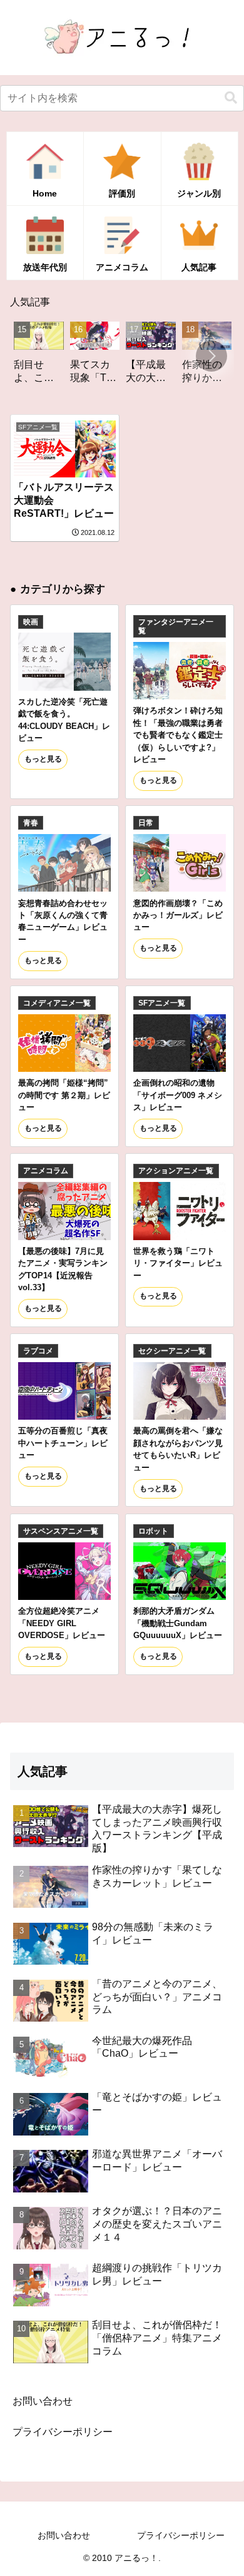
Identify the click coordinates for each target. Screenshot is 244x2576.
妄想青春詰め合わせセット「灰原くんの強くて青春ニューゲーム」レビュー (63, 921)
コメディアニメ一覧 (57, 1003)
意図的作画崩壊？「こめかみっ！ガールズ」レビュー (178, 915)
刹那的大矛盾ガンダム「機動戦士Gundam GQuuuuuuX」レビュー (178, 1623)
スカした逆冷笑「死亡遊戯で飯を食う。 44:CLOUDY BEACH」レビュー (64, 720)
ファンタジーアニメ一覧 (176, 626)
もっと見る (43, 759)
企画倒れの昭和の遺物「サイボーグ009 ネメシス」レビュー (178, 1095)
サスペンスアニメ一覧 (61, 1531)
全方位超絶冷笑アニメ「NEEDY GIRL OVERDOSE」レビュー (62, 1623)
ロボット (153, 1531)
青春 (31, 823)
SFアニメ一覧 (162, 1003)
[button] (231, 98)
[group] (76, 357)
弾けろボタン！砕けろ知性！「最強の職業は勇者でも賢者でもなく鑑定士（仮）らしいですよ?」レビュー (178, 735)
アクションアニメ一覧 (176, 1171)
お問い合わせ (43, 2401)
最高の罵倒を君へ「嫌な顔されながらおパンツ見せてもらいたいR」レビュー (178, 1449)
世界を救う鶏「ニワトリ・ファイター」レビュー (178, 1263)
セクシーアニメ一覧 (172, 1351)
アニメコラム (46, 1171)
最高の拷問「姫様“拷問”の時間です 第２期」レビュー (64, 1095)
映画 (31, 622)
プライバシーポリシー (63, 2432)
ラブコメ (38, 1351)
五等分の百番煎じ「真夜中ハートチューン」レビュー (63, 1443)
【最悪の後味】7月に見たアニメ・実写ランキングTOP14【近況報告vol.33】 (63, 1269)
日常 (146, 823)
